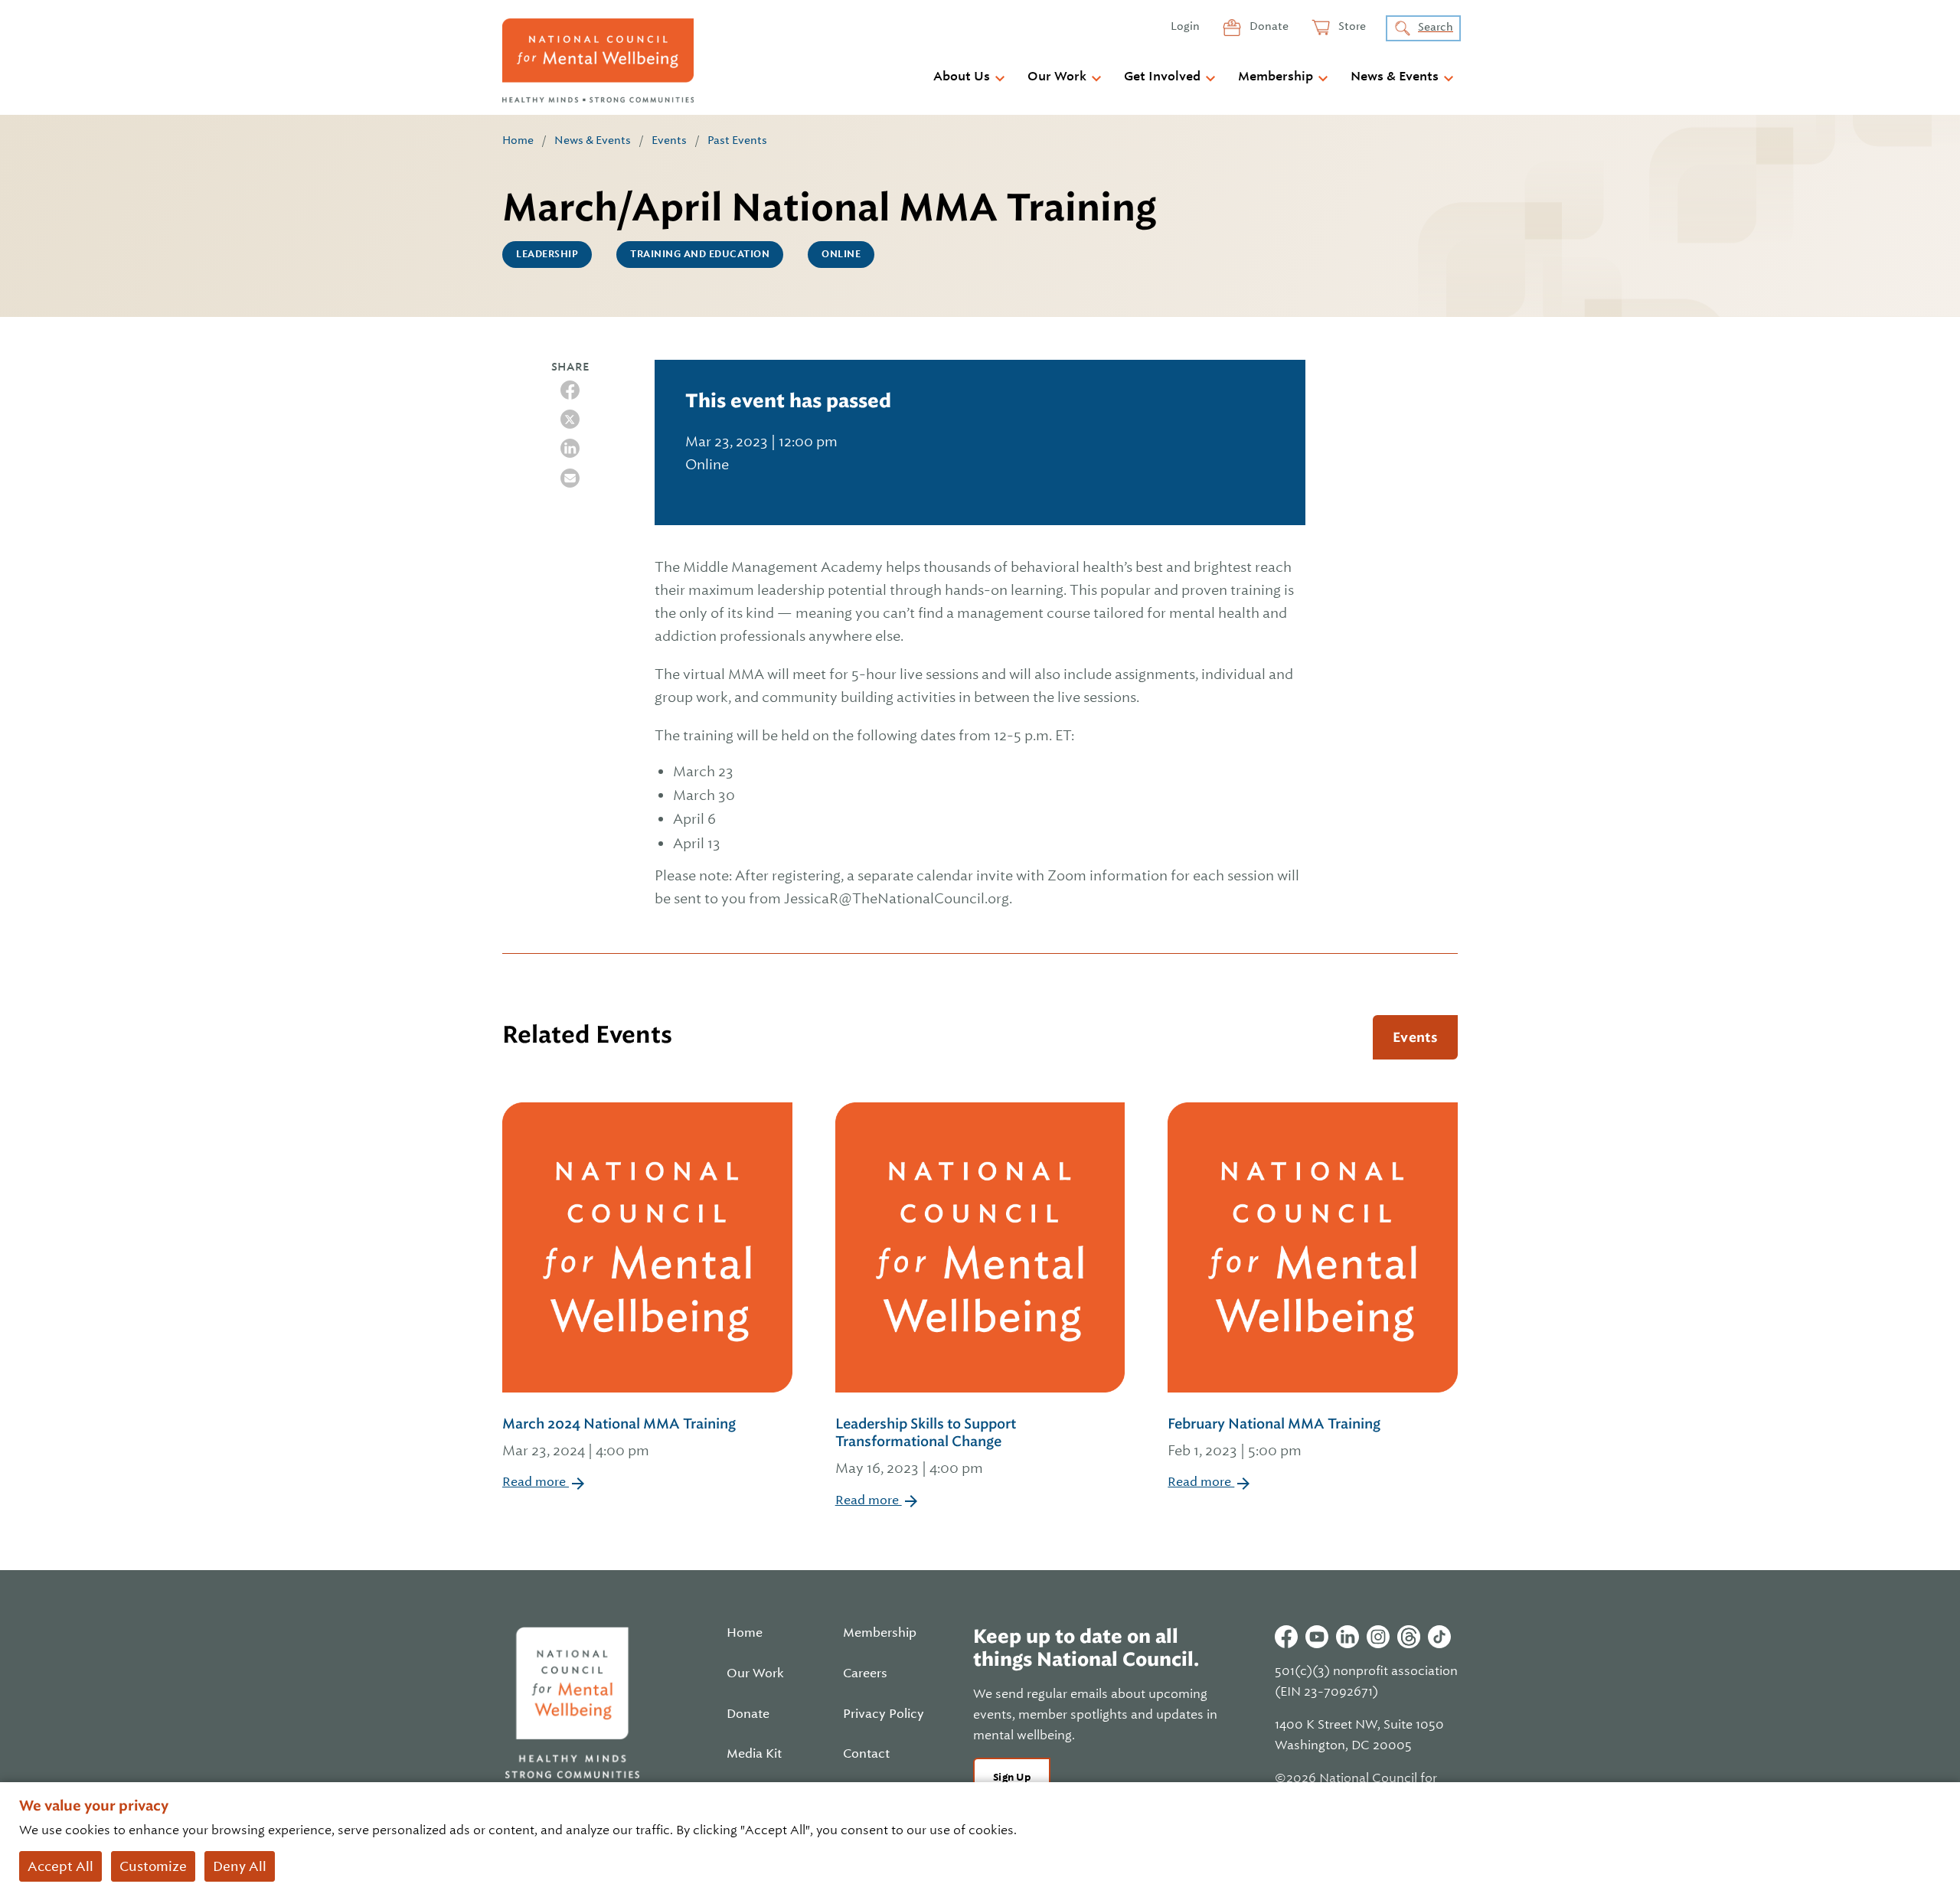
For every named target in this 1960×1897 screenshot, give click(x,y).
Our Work (1057, 77)
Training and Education (700, 254)
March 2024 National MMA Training (619, 1437)
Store (1351, 26)
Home (518, 140)
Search (1436, 27)
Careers (865, 1673)
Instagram (1378, 1637)
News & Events (1395, 77)
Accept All (60, 1866)
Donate (1268, 26)
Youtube (1317, 1637)
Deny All (240, 1866)
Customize (153, 1866)
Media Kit (754, 1754)
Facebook (1286, 1637)
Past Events (737, 140)
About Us (962, 77)
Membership (1276, 77)
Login (1185, 26)
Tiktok (1439, 1637)
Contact (866, 1754)
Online (841, 254)
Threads (1409, 1637)
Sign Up (1012, 1777)
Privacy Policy (884, 1714)
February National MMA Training (1274, 1437)
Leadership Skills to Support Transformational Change (926, 1446)
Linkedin (1347, 1637)
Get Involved (1162, 77)
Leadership (547, 254)
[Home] (598, 60)
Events (669, 140)
